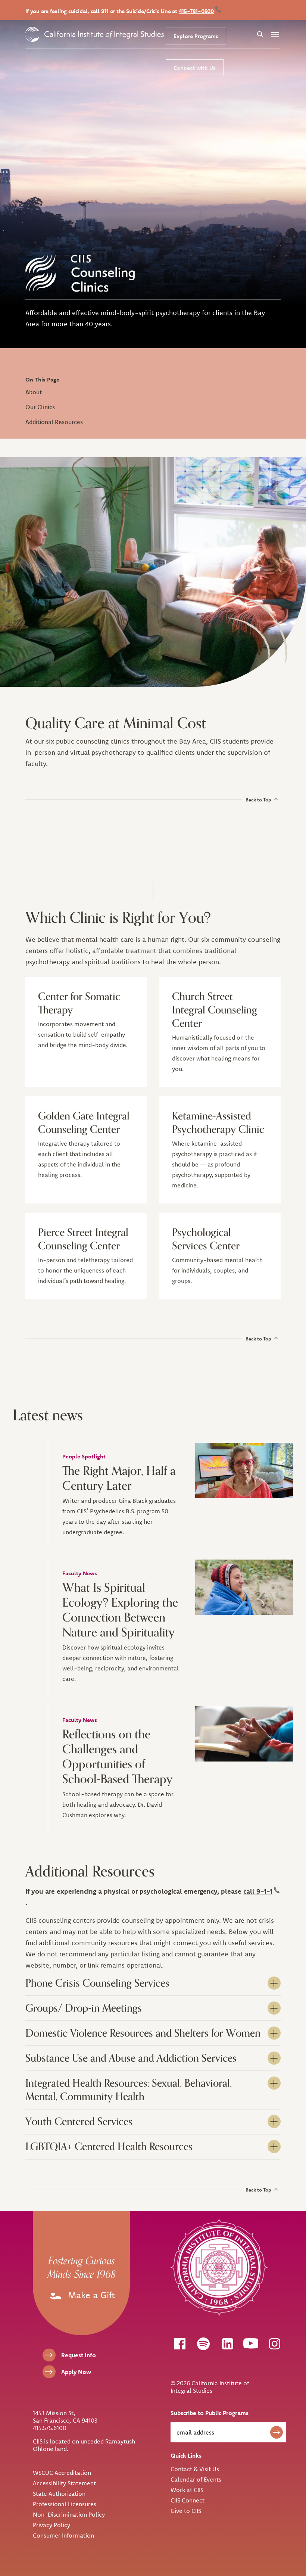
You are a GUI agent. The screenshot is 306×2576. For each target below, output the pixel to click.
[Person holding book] (244, 1734)
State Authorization (59, 2494)
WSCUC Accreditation (62, 2473)
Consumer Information (63, 2535)
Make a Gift (90, 2295)
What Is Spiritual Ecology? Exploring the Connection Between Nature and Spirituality (120, 1610)
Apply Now (76, 2372)
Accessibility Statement (64, 2483)
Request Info (79, 2355)
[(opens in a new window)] (179, 2343)
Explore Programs (196, 36)
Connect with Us (195, 68)
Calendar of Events (196, 2479)
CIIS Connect (188, 2500)
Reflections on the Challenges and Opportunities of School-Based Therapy (117, 1757)
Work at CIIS (187, 2490)
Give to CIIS (186, 2511)
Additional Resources (54, 422)
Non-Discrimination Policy (69, 2514)
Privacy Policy (51, 2525)
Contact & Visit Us (195, 2469)
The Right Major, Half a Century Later (119, 1479)
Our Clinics (40, 407)
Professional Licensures (65, 2504)
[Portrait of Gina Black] (244, 1470)
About (34, 392)
